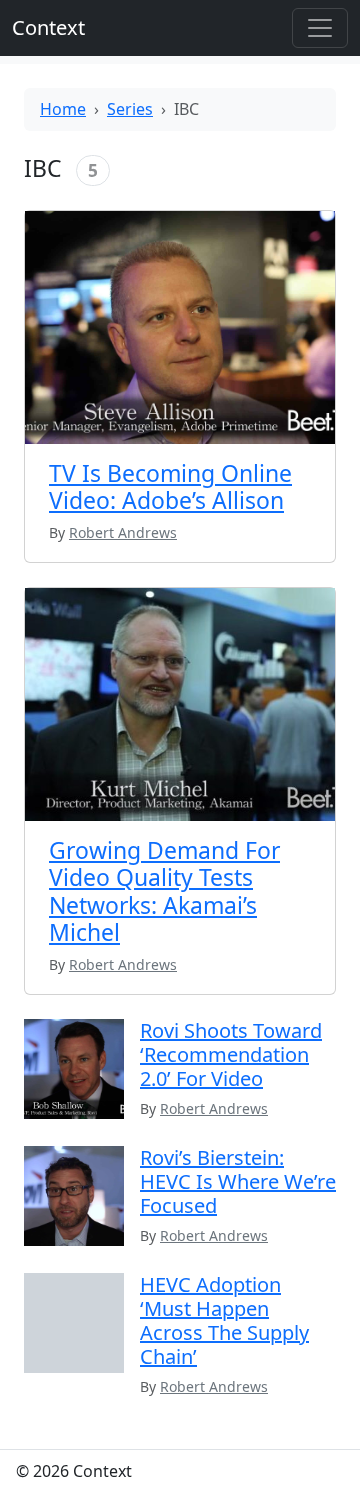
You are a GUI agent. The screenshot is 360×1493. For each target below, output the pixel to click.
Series (130, 109)
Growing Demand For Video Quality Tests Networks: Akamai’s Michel (164, 891)
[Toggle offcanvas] (320, 28)
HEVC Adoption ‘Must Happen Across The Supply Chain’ (224, 1320)
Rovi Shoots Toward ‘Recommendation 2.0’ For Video (231, 1054)
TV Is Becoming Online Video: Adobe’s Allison (170, 487)
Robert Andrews (214, 1108)
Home (63, 109)
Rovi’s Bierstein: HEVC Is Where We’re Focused (238, 1181)
